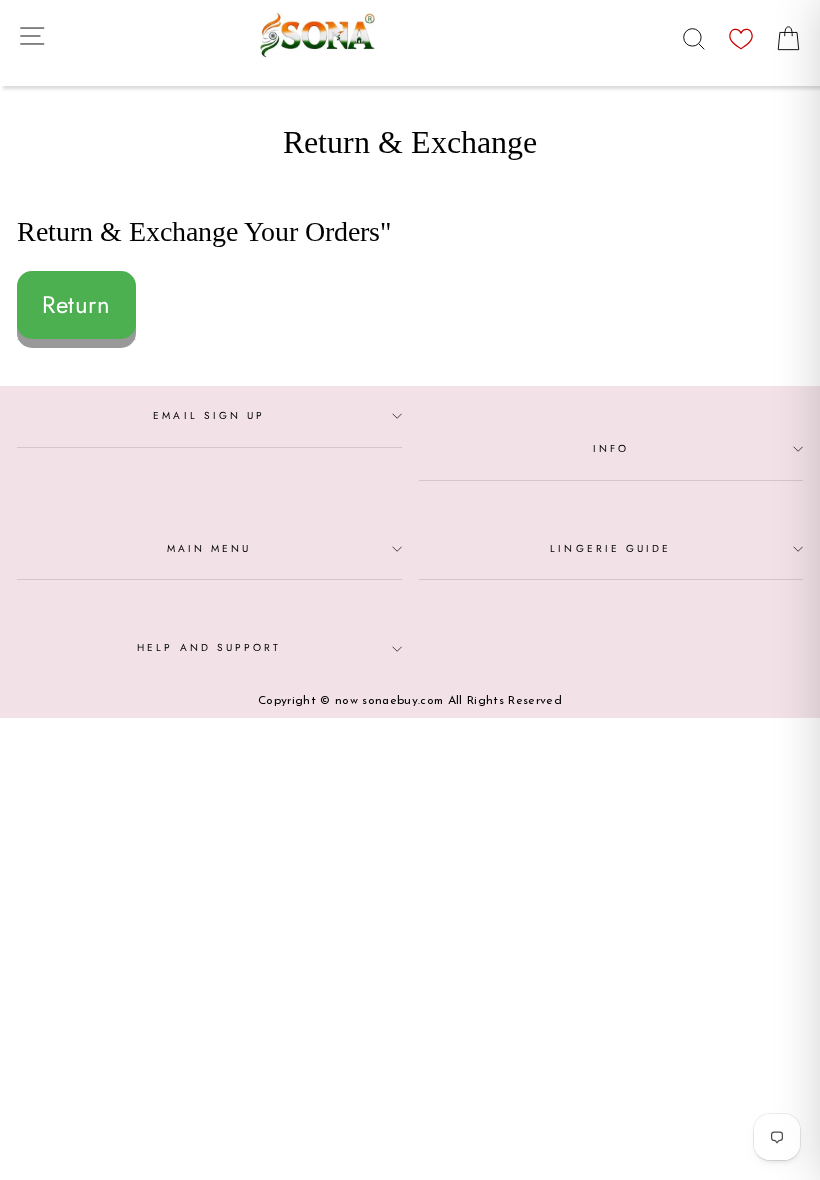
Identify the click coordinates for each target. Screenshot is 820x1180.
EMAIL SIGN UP (209, 415)
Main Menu (209, 548)
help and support (209, 647)
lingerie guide (610, 548)
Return (76, 304)
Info (611, 448)
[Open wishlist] (741, 33)
